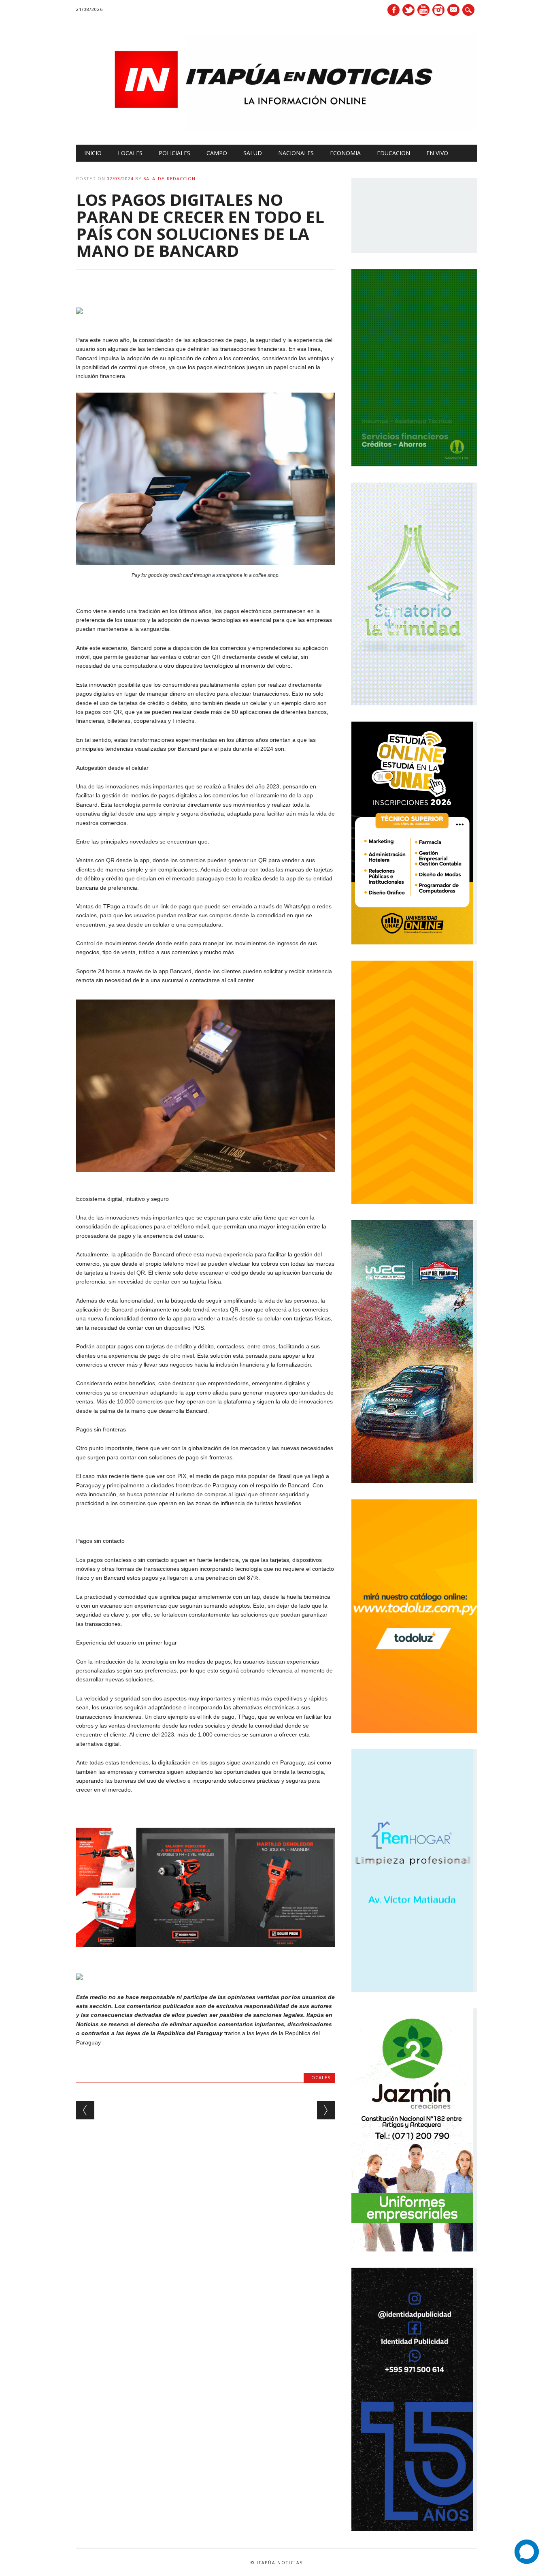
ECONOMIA (345, 153)
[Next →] (326, 2110)
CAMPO (217, 153)
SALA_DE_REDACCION (169, 178)
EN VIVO (437, 153)
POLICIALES (174, 153)
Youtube (423, 10)
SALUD (253, 153)
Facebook (393, 10)
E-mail (454, 11)
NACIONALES (296, 153)
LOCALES (130, 153)
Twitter (408, 10)
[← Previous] (85, 2110)
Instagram (438, 10)
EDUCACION (393, 153)
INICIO (93, 153)
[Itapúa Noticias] (276, 128)
